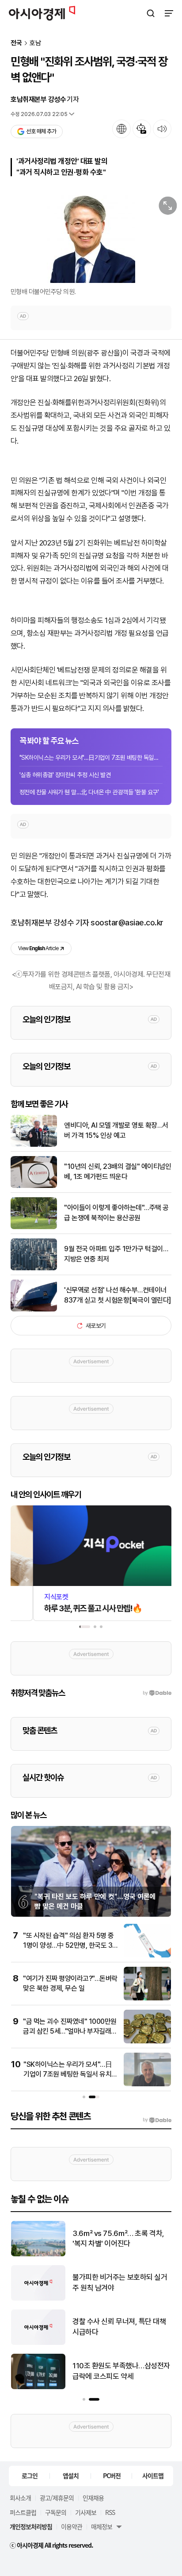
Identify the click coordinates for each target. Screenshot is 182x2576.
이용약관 (72, 2526)
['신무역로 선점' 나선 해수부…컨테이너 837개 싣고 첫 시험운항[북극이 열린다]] (34, 1309)
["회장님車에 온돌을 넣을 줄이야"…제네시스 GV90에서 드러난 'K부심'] (38, 2387)
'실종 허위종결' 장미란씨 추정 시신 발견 (65, 775)
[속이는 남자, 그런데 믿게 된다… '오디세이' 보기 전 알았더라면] (38, 2343)
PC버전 (112, 2475)
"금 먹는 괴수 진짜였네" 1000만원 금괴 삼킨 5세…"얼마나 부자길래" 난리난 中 (70, 2031)
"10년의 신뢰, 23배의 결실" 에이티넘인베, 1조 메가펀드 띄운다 (118, 1171)
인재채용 (93, 2498)
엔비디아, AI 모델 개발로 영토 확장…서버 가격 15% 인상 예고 (116, 1130)
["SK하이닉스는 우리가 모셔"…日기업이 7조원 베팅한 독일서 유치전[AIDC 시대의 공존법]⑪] (147, 2084)
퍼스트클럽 (23, 2512)
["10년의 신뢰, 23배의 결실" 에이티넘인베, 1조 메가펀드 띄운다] (34, 1186)
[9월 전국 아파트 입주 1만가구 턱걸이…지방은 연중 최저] (34, 1268)
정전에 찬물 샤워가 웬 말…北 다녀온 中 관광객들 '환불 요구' (89, 792)
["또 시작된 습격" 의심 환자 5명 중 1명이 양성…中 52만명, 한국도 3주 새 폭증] (147, 1955)
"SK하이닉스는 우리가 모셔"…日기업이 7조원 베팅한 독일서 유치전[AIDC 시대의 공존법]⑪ (70, 2074)
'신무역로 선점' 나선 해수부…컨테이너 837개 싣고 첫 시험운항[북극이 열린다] (118, 1295)
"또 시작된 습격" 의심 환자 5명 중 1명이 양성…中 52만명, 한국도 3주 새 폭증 (68, 1946)
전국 (16, 43)
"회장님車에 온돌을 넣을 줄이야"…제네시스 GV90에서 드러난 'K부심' (120, 2372)
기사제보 (86, 2512)
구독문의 (56, 2512)
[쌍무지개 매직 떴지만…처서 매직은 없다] (38, 2299)
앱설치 (71, 2475)
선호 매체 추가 (41, 131)
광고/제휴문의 (57, 2498)
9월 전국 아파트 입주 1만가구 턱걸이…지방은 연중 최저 (116, 1254)
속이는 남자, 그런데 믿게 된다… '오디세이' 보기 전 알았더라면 (118, 2327)
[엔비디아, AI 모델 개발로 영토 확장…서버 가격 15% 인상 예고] (34, 1145)
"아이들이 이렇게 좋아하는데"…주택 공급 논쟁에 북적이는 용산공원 (116, 1213)
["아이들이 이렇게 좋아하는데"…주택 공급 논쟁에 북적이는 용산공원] (34, 1227)
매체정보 (102, 2526)
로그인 (30, 2475)
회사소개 (20, 2498)
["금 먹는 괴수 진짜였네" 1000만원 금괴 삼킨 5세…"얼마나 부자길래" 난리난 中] (147, 2041)
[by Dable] (157, 2120)
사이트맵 (153, 2475)
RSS (110, 2512)
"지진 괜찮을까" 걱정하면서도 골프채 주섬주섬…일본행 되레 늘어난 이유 (119, 2239)
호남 (35, 43)
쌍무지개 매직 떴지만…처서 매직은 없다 (119, 2282)
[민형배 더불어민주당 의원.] (91, 237)
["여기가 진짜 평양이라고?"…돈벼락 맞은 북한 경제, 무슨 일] (147, 1998)
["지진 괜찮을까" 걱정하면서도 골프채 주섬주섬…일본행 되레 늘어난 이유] (38, 2254)
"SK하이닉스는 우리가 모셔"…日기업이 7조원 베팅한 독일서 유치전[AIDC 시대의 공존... (91, 758)
